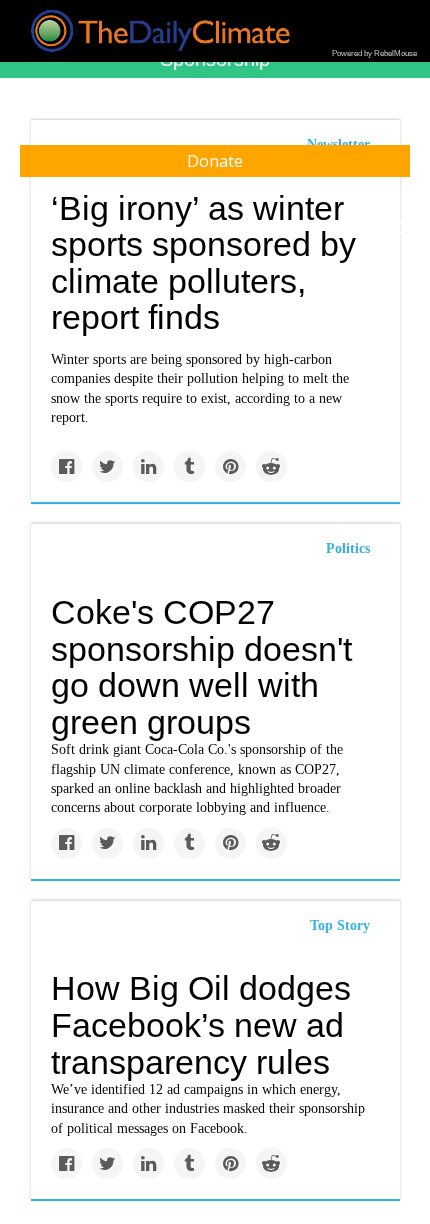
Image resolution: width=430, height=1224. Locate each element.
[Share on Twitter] (107, 466)
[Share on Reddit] (271, 466)
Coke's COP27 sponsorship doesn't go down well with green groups (201, 667)
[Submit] (402, 228)
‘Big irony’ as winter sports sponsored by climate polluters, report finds (203, 263)
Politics (348, 548)
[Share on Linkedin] (148, 466)
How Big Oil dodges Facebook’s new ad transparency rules (201, 1024)
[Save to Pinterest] (230, 466)
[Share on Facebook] (66, 466)
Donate (215, 161)
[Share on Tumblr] (189, 466)
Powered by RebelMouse (374, 53)
